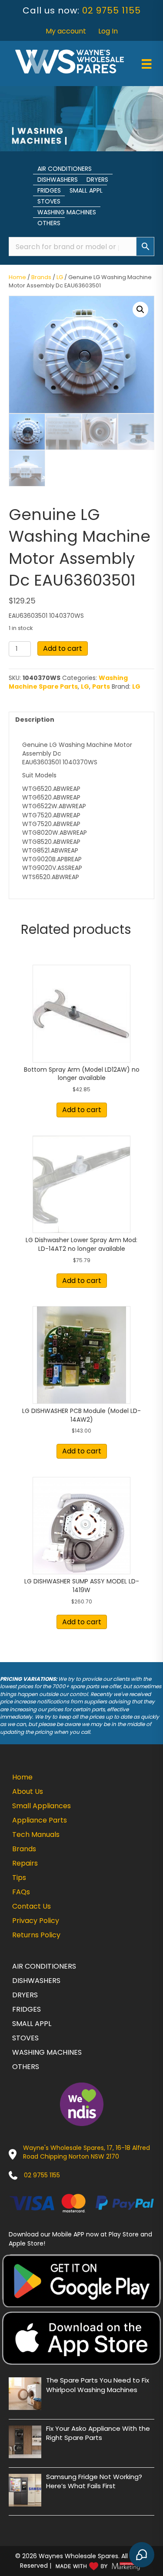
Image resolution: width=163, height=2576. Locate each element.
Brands (41, 277)
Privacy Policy (36, 1921)
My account (66, 31)
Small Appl (86, 190)
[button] (140, 310)
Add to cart (63, 648)
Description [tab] (35, 720)
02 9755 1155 (111, 10)
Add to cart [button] (82, 1110)
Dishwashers (58, 180)
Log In (108, 31)
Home (17, 277)
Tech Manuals (36, 1835)
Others (49, 223)
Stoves (49, 201)
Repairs (25, 1863)
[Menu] (146, 64)
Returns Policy (36, 1935)
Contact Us (32, 1906)
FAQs (21, 1892)
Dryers (97, 180)
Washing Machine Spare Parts (68, 682)
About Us (28, 1791)
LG (60, 277)
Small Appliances (42, 1806)
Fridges (49, 190)
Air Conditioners (65, 169)
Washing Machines (67, 212)
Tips (19, 1878)
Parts (101, 686)
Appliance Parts (40, 1820)
